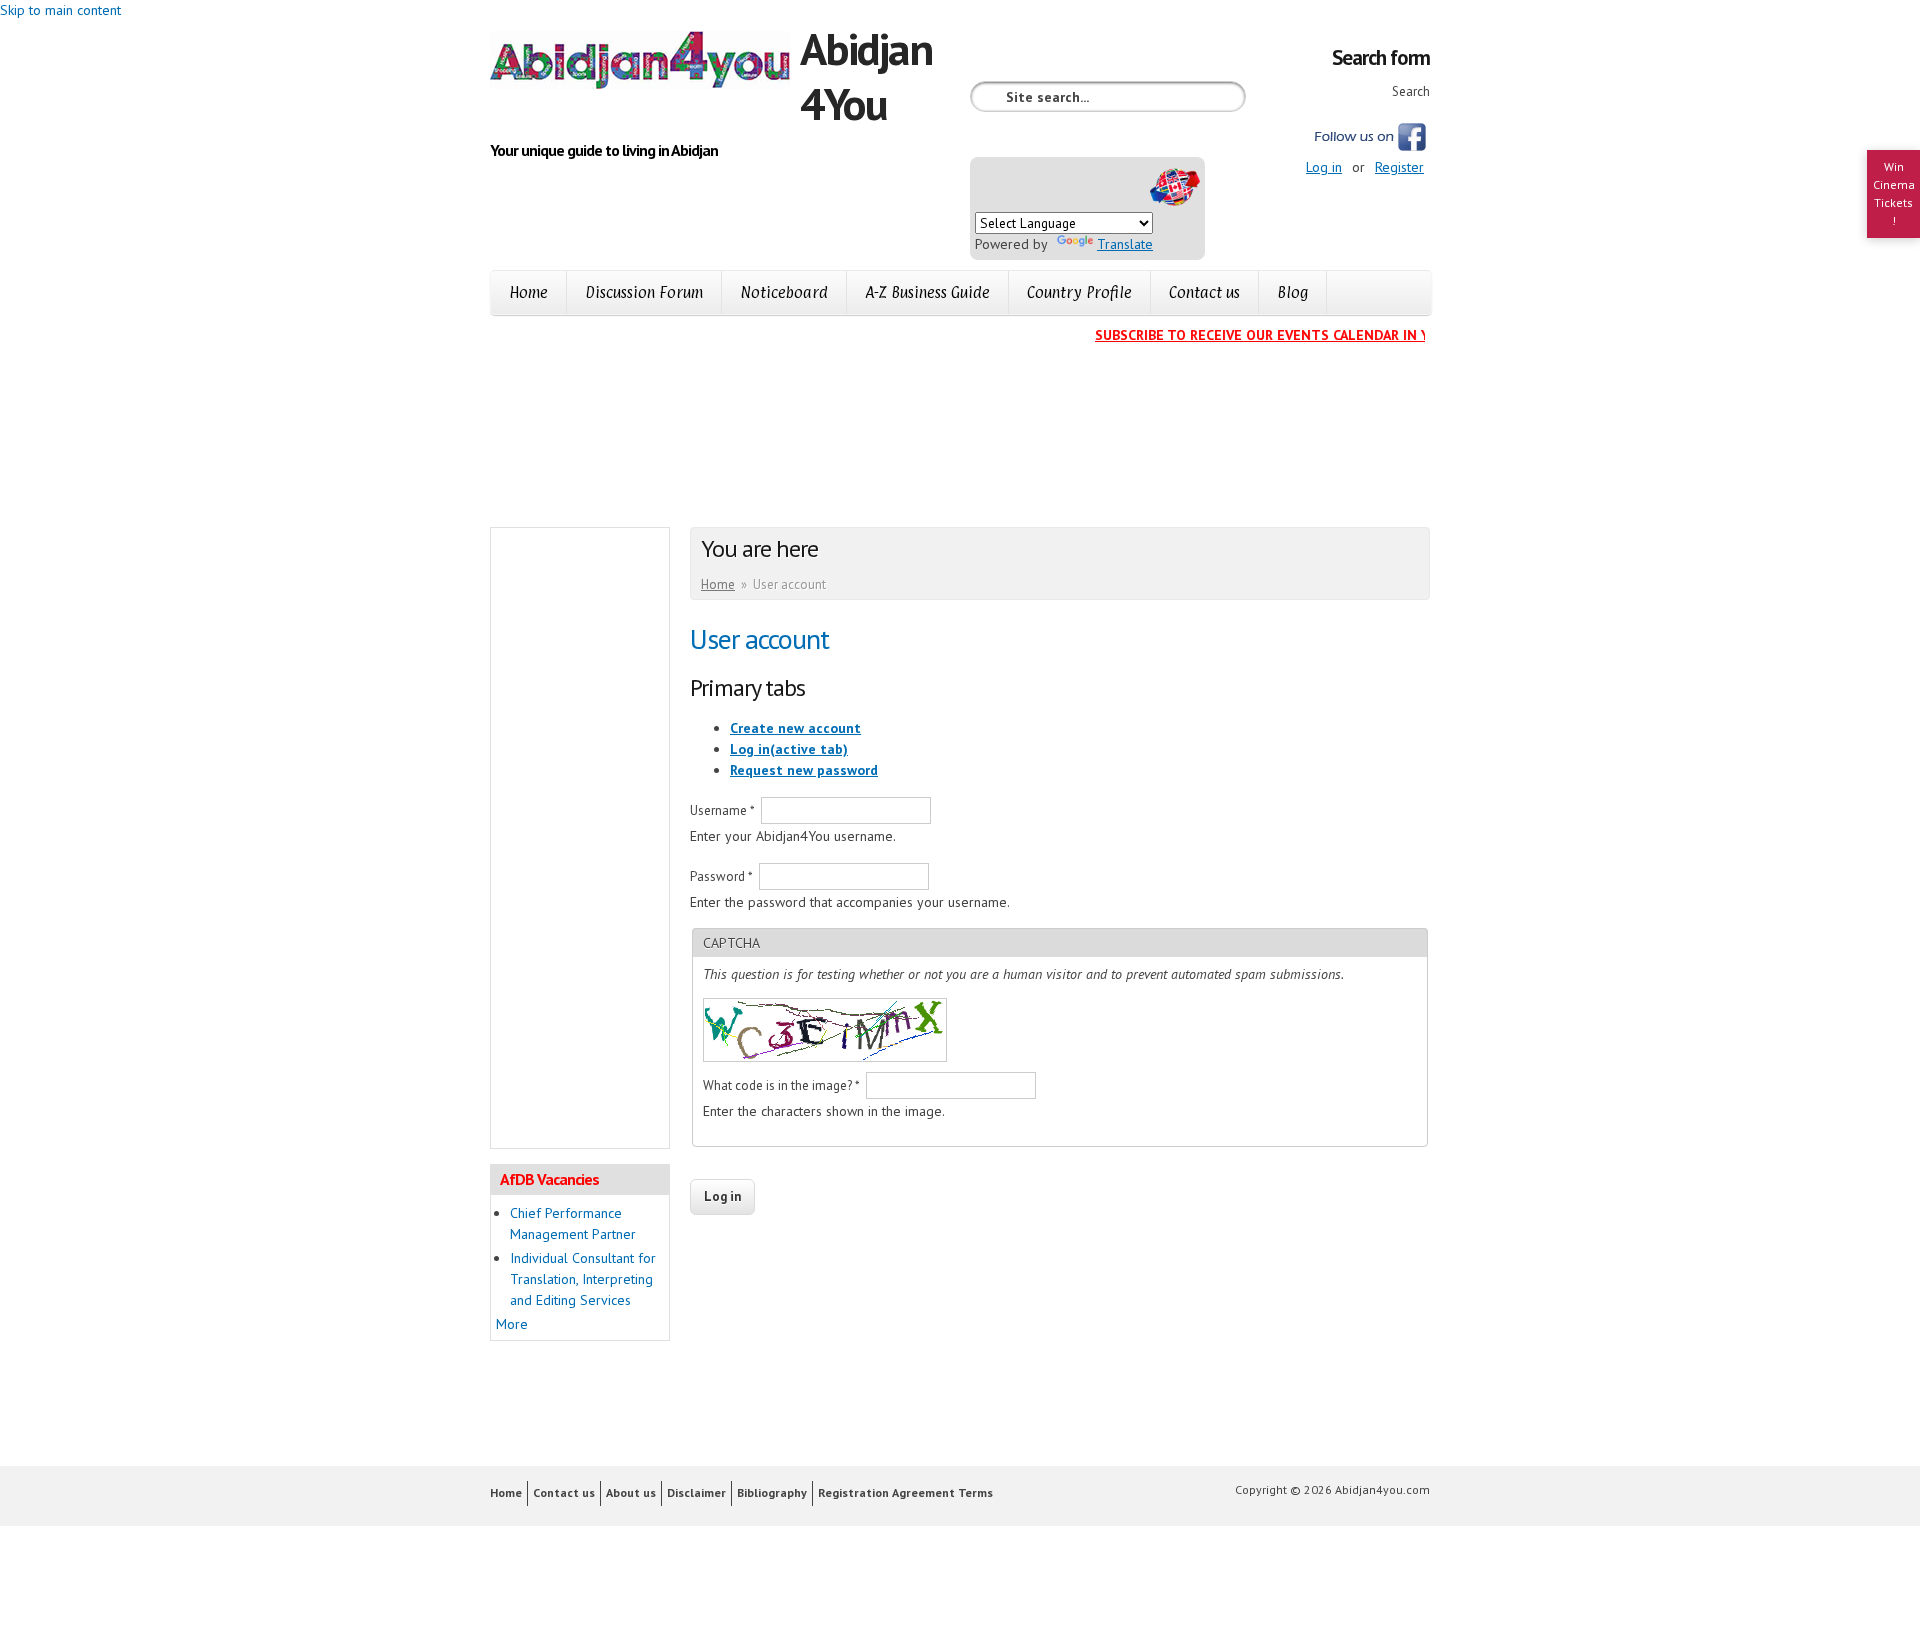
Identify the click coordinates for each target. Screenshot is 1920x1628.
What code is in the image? (781, 1085)
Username (722, 810)
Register (1399, 167)
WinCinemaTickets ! (1894, 193)
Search (1411, 91)
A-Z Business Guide (927, 292)
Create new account (795, 728)
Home (528, 292)
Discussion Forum (644, 292)
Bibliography (772, 1492)
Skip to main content (60, 10)
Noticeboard (784, 292)
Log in (1324, 167)
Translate (1125, 244)
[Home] (645, 63)
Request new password (804, 770)
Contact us (1204, 292)
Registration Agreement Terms (905, 1492)
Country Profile (1079, 292)
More (512, 1324)
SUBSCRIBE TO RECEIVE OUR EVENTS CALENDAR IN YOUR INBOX (1285, 335)
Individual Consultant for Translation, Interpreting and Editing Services (583, 1279)
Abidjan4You (866, 75)
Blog (1292, 292)
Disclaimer (696, 1492)
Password (721, 876)
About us (631, 1492)
